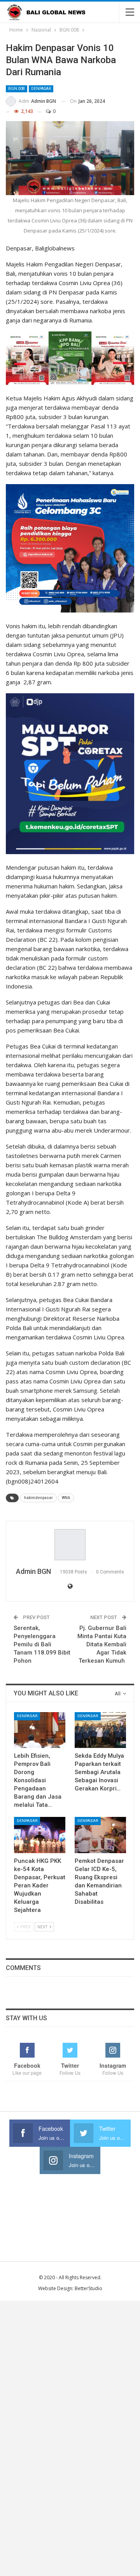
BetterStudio (88, 2288)
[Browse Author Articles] (70, 1545)
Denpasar (41, 89)
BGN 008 (17, 89)
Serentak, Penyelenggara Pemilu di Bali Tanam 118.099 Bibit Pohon (42, 1644)
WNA (66, 1498)
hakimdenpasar (38, 1498)
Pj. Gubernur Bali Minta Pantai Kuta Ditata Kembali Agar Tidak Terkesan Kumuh (102, 1644)
